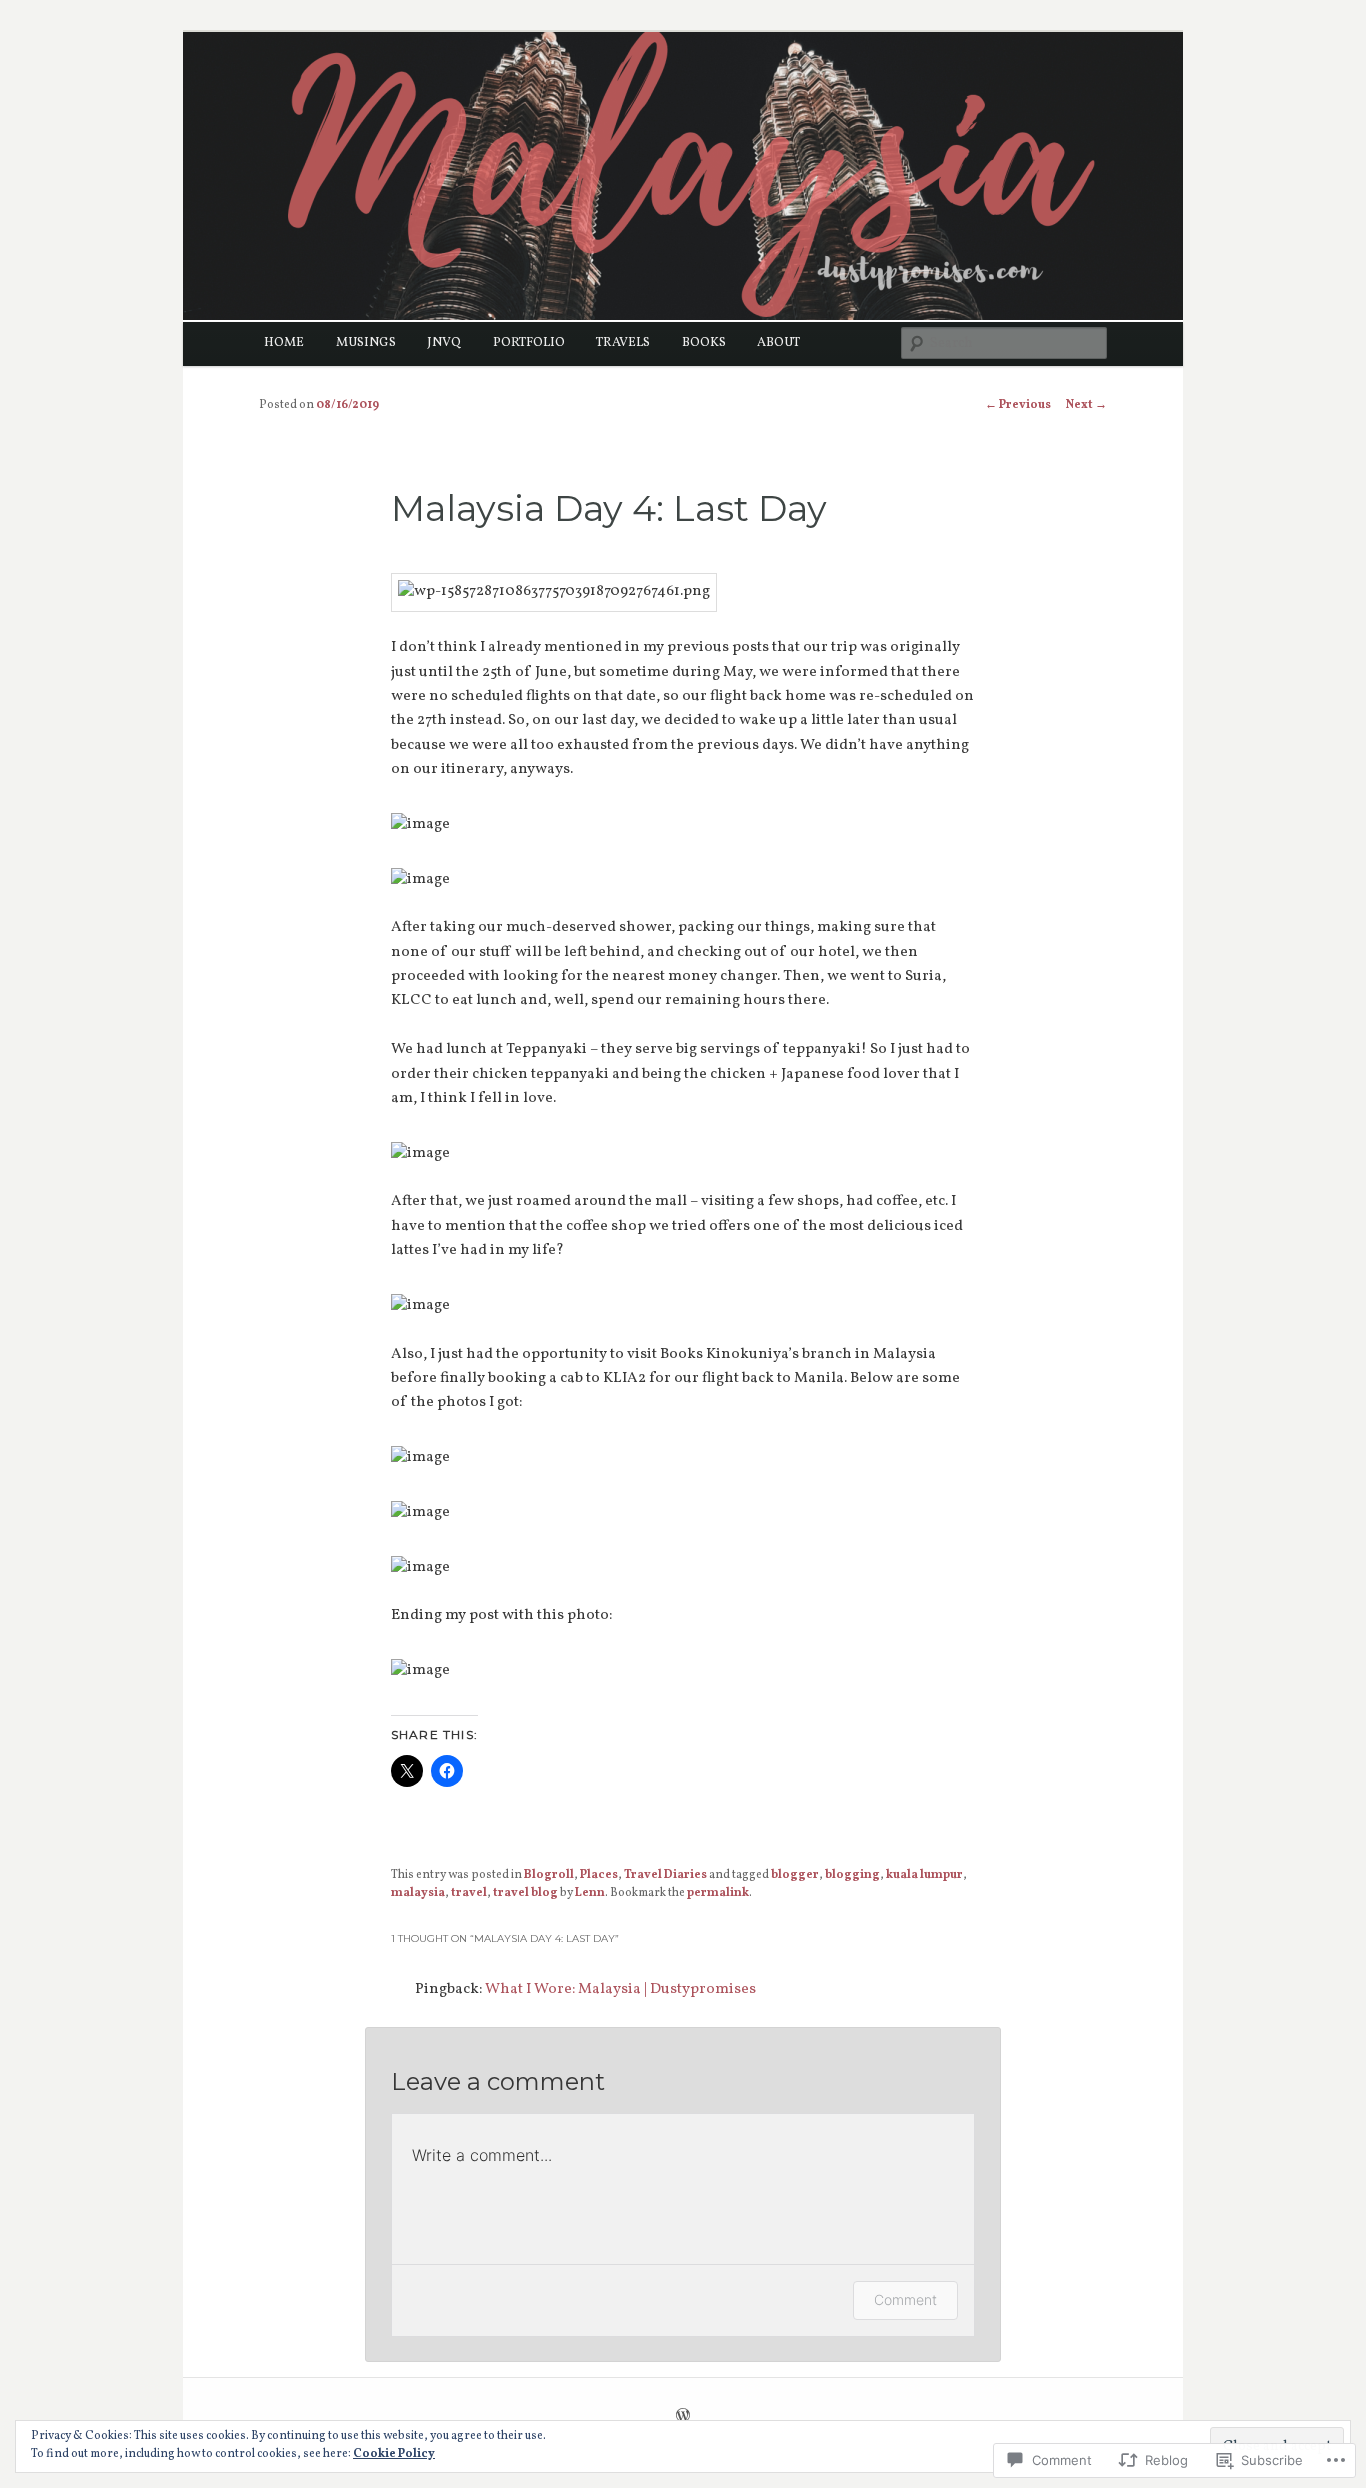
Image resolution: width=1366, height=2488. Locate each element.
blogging (852, 1875)
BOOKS (704, 343)
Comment (905, 2299)
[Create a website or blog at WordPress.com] (683, 2418)
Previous (1018, 405)
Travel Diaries (665, 1875)
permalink (718, 1893)
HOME (284, 343)
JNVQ (444, 343)
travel (469, 1893)
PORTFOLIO (529, 343)
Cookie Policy (394, 2454)
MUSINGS (366, 343)
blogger (795, 1875)
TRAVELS (623, 343)
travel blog (525, 1893)
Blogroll (549, 1875)
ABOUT (778, 343)
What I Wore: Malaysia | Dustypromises (620, 1989)
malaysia (418, 1893)
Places (599, 1875)
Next (1086, 405)
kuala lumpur (924, 1875)
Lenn (590, 1893)
